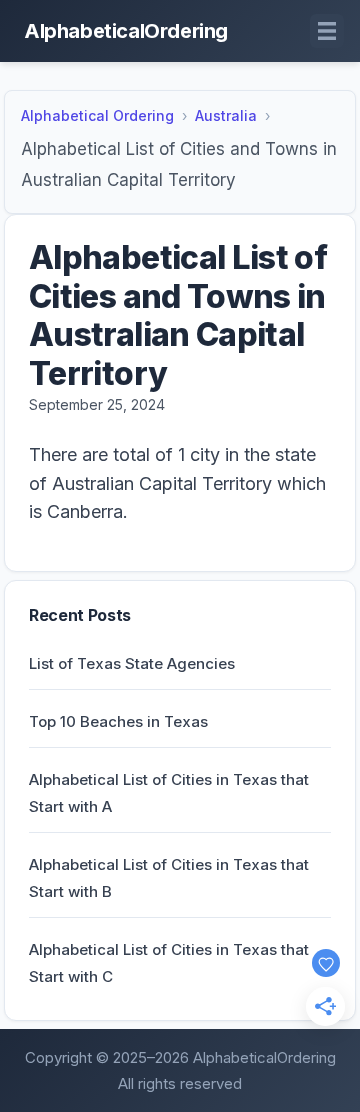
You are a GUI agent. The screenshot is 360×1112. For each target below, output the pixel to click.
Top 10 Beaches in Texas (118, 721)
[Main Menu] (327, 31)
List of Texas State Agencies (132, 663)
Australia (226, 115)
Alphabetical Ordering (97, 115)
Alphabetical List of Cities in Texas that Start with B (169, 878)
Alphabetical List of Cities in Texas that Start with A (169, 793)
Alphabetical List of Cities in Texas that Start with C (169, 963)
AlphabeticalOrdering (126, 31)
